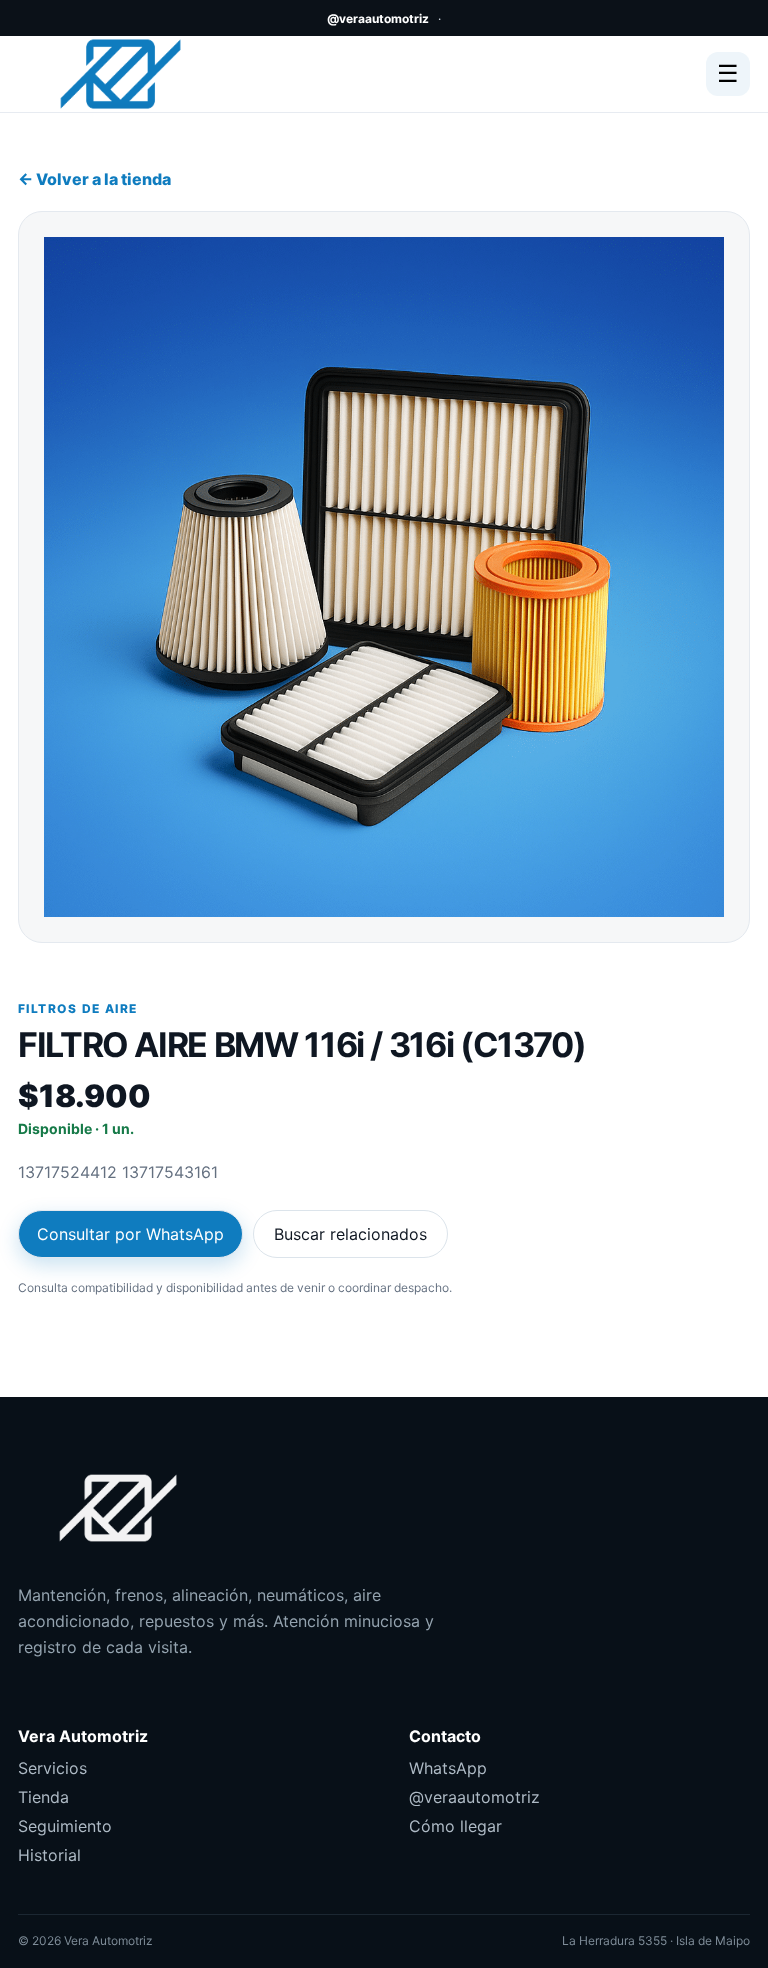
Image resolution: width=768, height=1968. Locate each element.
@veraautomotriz (378, 18)
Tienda (43, 1797)
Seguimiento (65, 1826)
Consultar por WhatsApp (130, 1234)
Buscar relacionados (350, 1234)
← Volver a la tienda (94, 179)
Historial (49, 1855)
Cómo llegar (455, 1826)
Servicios (52, 1768)
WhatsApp (448, 1768)
